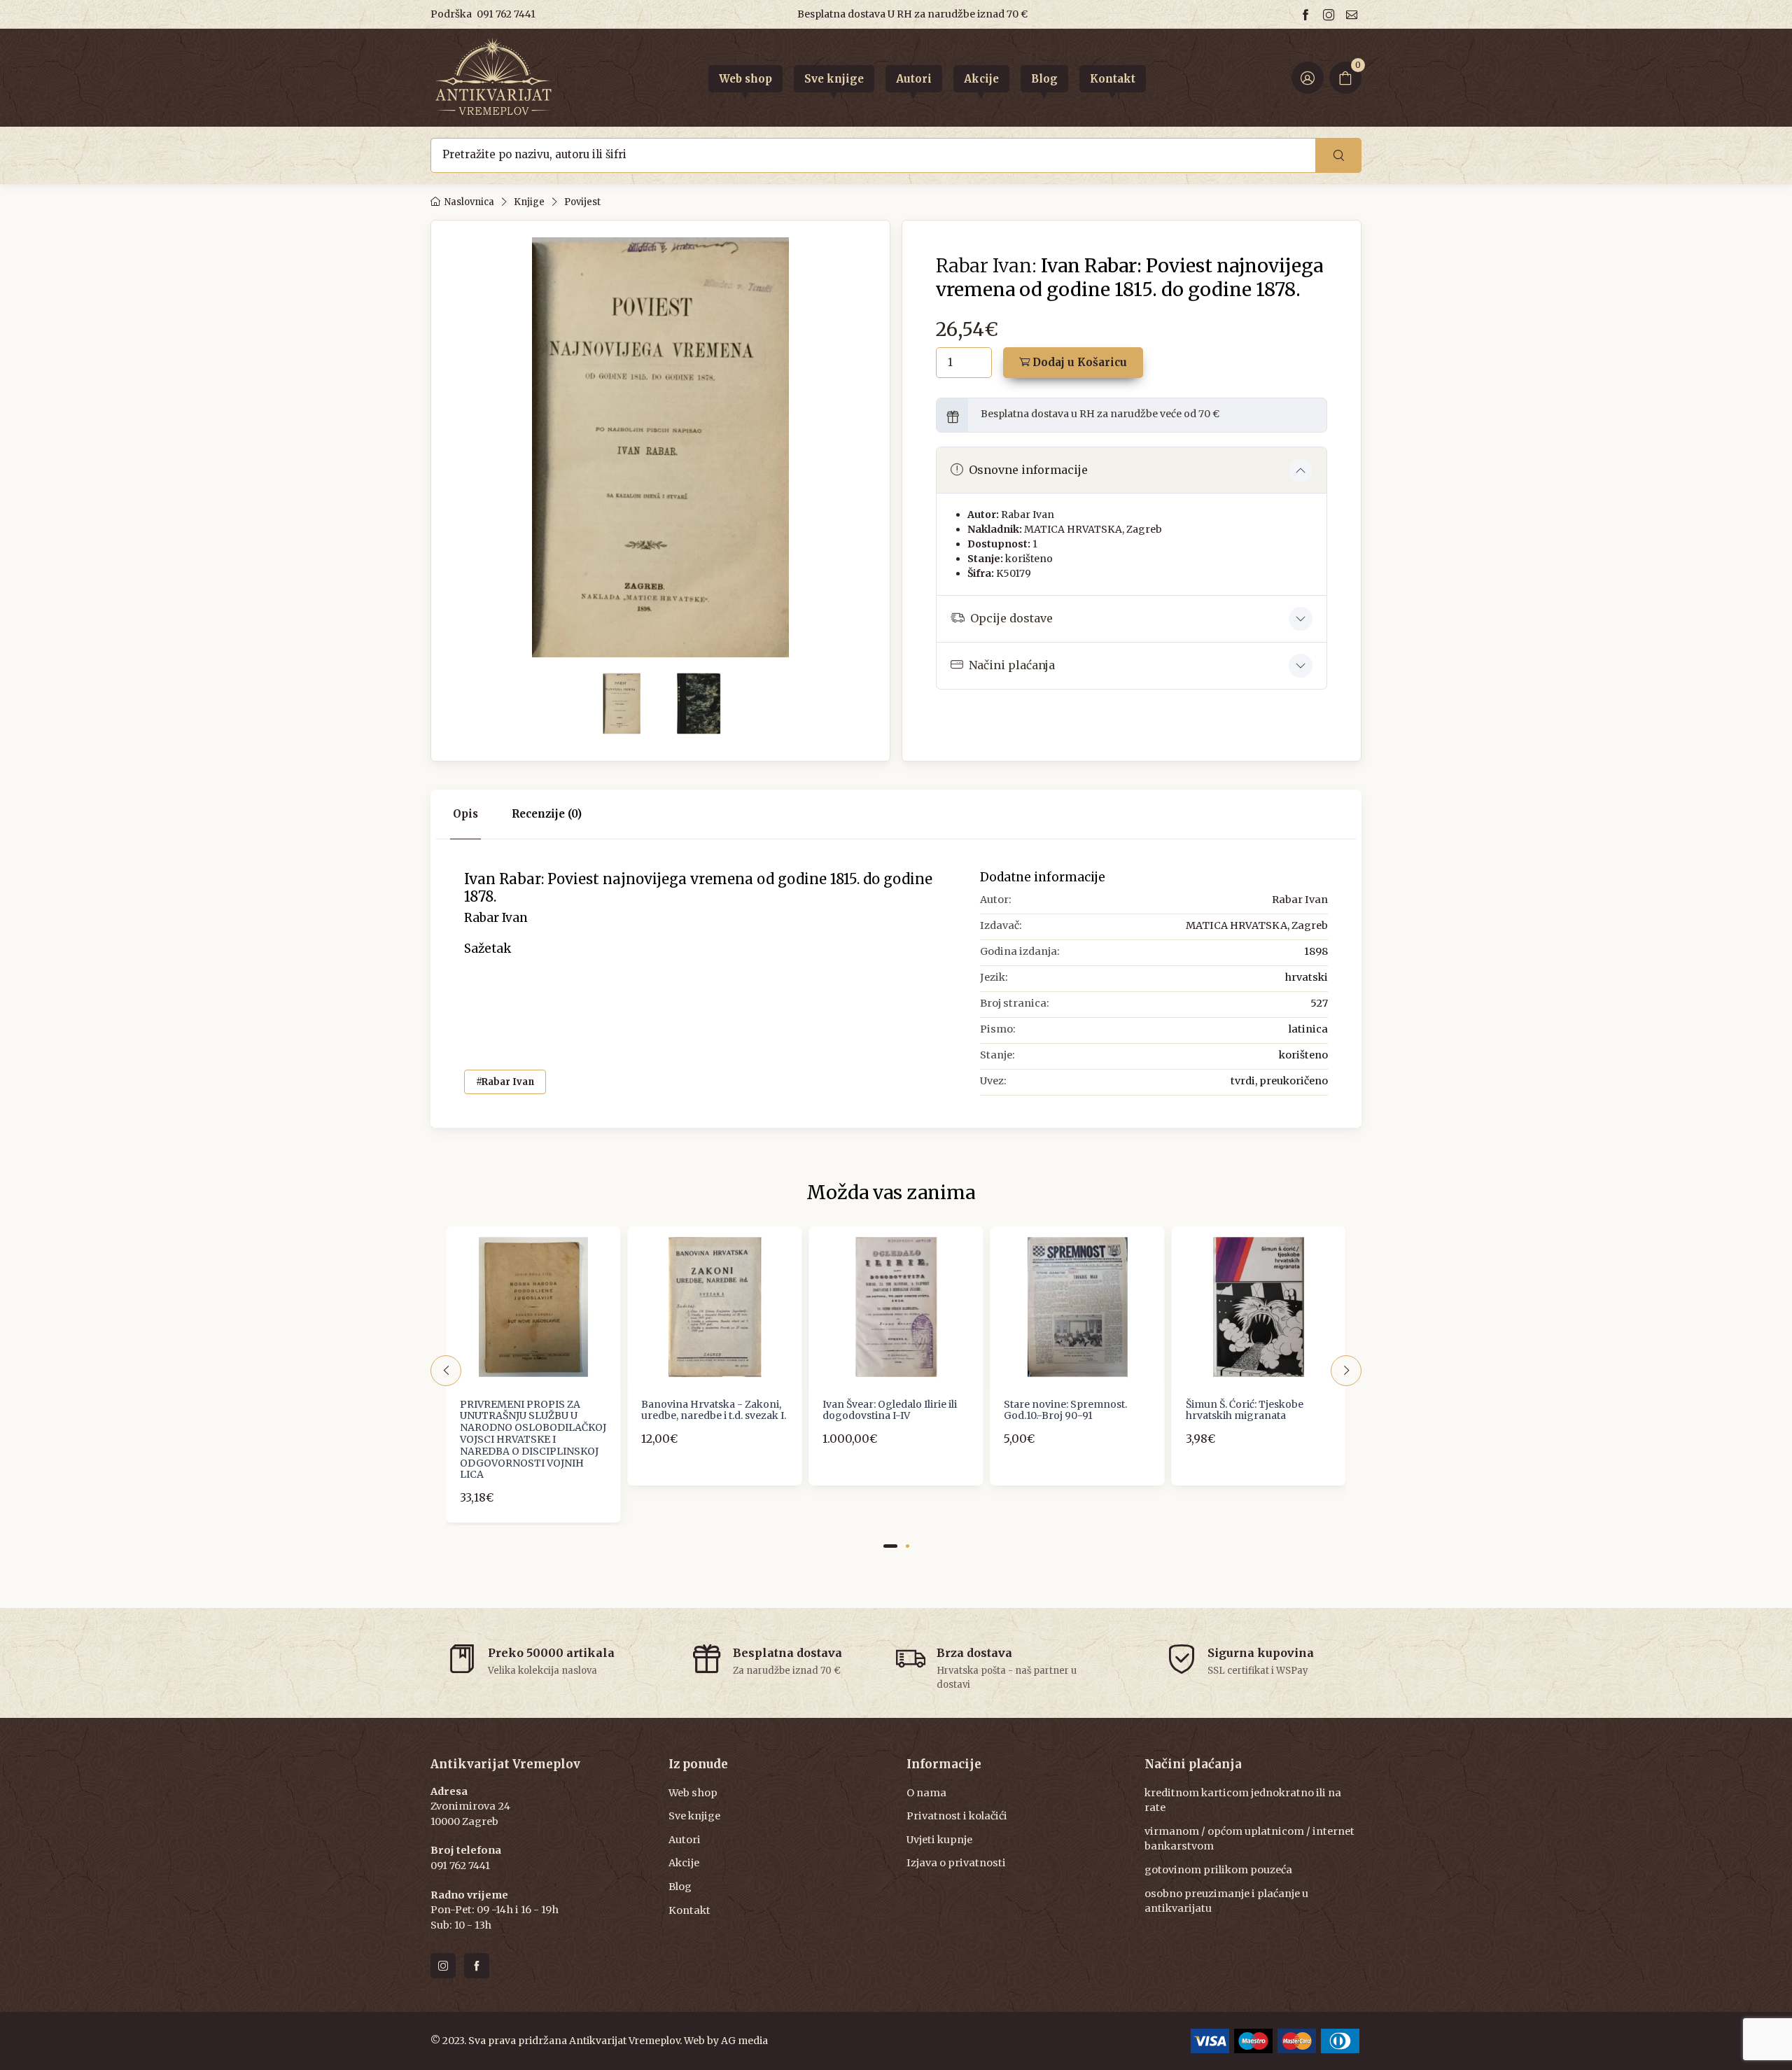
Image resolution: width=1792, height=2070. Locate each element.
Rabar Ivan (1028, 515)
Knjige (529, 202)
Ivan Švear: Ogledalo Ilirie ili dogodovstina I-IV (890, 1410)
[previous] (446, 1371)
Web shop (693, 1793)
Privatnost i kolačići (957, 1816)
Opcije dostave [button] (1011, 618)
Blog (680, 1887)
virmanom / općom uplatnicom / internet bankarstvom (1249, 1839)
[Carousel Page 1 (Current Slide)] (890, 1546)
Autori (685, 1840)
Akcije (684, 1863)
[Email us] (1354, 14)
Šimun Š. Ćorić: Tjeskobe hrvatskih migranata (1245, 1410)
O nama (926, 1793)
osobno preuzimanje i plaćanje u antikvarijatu (1226, 1901)
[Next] (1346, 1371)
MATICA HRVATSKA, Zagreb (1093, 529)
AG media (744, 2041)
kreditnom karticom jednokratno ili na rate (1243, 1800)
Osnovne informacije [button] (1028, 470)
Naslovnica (469, 202)
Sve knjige (694, 1816)
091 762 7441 (506, 14)
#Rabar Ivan (505, 1082)
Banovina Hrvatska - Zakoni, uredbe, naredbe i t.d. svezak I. (714, 1410)
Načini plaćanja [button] (1012, 665)
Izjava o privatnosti (956, 1863)
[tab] (547, 814)
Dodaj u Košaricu (1078, 362)
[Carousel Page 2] (908, 1546)
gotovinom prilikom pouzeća (1218, 1870)
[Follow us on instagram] (1331, 14)
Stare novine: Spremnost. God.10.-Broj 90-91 (1065, 1410)
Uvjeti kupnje (939, 1840)
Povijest (582, 202)
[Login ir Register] (1308, 78)
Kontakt (689, 1910)
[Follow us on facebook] (1308, 14)
